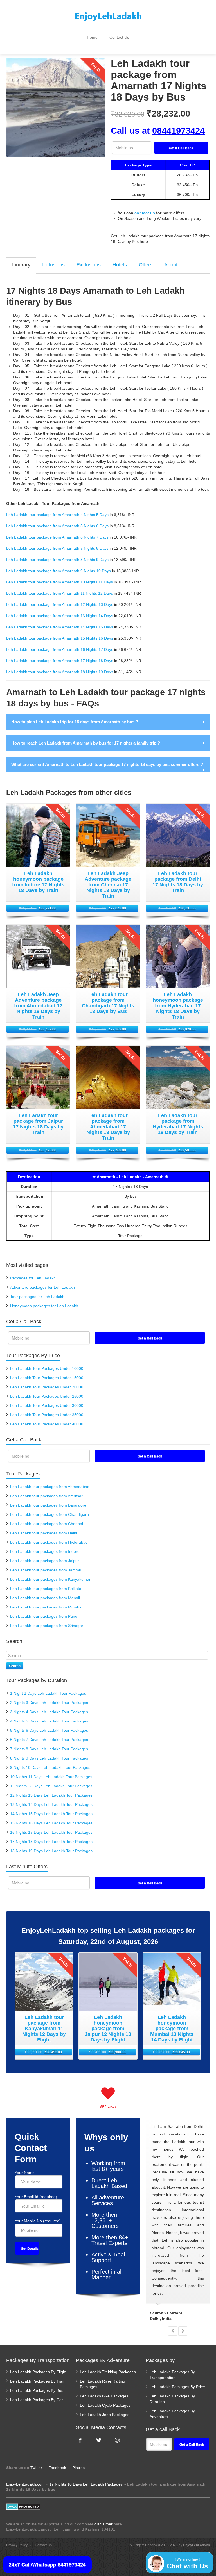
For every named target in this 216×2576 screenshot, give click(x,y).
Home (92, 37)
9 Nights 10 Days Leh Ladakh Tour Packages (50, 1767)
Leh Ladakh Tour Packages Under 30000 (47, 1405)
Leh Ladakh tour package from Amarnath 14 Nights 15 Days (60, 627)
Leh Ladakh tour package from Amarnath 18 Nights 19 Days (60, 672)
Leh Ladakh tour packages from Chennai (47, 1524)
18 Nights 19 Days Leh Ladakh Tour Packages (51, 1851)
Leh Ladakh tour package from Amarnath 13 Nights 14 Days (60, 616)
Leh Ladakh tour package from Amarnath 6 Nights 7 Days (57, 537)
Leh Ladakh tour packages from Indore (45, 1551)
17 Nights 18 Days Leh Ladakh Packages (86, 2484)
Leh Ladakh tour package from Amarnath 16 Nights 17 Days (60, 649)
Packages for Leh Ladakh (33, 1278)
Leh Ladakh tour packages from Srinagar (47, 1626)
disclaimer (103, 2524)
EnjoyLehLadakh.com (25, 2484)
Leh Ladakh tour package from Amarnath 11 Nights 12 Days (59, 593)
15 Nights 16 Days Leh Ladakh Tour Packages (51, 1823)
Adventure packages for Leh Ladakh (42, 1287)
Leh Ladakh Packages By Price (177, 2387)
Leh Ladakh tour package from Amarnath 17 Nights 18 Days (60, 661)
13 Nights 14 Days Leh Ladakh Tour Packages (51, 1804)
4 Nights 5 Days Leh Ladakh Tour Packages (49, 1721)
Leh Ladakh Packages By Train (38, 2381)
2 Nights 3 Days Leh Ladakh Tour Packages (49, 1703)
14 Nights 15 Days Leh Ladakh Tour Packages (51, 1814)
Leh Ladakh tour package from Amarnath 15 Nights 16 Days (60, 638)
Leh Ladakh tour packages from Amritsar (46, 1496)
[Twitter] (99, 2440)
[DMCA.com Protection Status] (23, 2506)
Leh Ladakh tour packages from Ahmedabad (50, 1487)
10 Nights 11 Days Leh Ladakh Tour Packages (51, 1777)
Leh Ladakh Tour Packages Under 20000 (47, 1387)
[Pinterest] (117, 2440)
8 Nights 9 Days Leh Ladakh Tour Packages (49, 1758)
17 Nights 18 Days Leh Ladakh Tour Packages (51, 1842)
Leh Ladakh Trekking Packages (108, 2372)
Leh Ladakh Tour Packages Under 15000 (47, 1378)
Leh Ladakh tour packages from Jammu (46, 1570)
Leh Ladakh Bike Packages (104, 2396)
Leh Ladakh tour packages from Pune (44, 1616)
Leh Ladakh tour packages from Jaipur (45, 1561)
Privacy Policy (17, 2545)
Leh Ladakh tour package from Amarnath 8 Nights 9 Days (57, 560)
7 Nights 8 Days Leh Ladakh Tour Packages (49, 1749)
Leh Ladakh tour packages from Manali (45, 1598)
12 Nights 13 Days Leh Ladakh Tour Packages (51, 1795)
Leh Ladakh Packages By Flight (38, 2372)
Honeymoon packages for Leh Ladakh (44, 1306)
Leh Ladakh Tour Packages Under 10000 (47, 1368)
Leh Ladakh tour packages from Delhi (44, 1533)
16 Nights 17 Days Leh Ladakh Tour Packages (51, 1832)
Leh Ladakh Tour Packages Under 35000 (47, 1415)
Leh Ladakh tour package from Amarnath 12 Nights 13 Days (60, 604)
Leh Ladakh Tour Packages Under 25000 (47, 1396)
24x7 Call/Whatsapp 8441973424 (47, 2564)
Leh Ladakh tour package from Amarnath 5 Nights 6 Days (57, 526)
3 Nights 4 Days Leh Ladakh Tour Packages (49, 1712)
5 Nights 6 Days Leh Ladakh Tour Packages (49, 1730)
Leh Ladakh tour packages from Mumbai (46, 1607)
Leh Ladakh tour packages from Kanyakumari (51, 1579)
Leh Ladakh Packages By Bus (37, 2390)
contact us (145, 213)
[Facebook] (80, 2440)
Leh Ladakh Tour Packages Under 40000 (47, 1424)
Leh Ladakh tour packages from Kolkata (46, 1589)
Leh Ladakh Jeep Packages (105, 2415)
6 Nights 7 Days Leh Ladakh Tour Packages (49, 1740)
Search (15, 1666)
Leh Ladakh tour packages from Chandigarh (49, 1514)
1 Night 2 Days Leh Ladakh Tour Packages (48, 1693)
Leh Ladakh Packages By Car (37, 2400)
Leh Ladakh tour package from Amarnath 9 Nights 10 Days (58, 571)
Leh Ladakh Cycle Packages (105, 2405)
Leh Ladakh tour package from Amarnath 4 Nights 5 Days (57, 515)
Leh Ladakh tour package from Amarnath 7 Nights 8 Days (57, 548)
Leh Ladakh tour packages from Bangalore (48, 1505)
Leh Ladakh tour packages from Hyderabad (49, 1542)
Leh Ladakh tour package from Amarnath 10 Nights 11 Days (59, 582)
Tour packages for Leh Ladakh (37, 1297)
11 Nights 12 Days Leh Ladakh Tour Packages (51, 1786)
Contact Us (119, 37)
